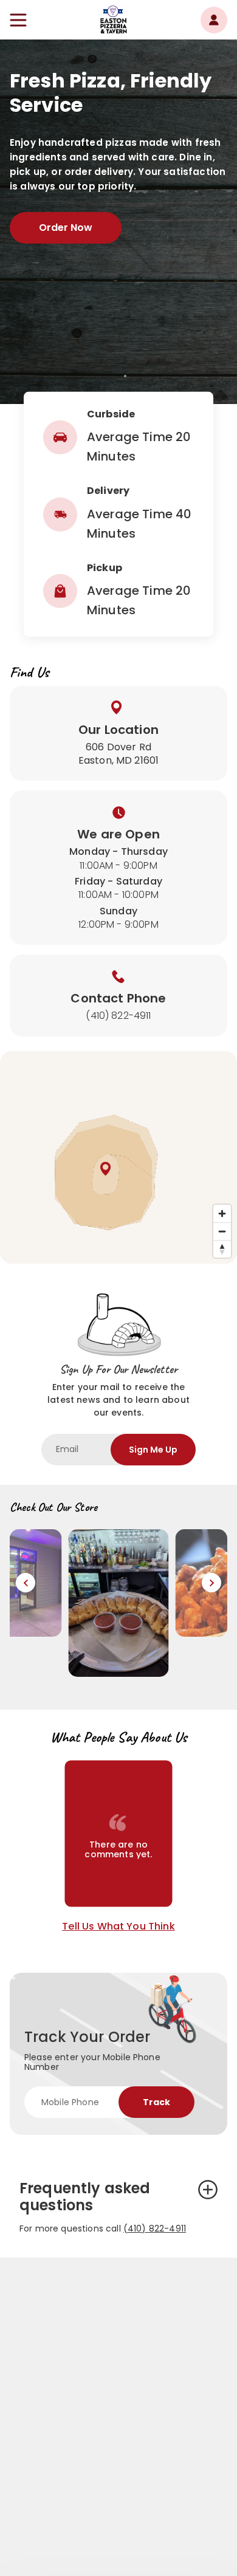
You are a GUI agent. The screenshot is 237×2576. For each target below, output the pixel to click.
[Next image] (211, 1583)
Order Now (66, 228)
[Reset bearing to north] (222, 1249)
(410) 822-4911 (155, 2228)
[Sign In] (214, 20)
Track (156, 2102)
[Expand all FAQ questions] (208, 2190)
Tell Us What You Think (118, 1927)
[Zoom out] (222, 1231)
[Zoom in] (222, 1214)
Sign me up (153, 1450)
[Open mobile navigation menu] (18, 20)
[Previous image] (26, 1583)
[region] (118, 1157)
